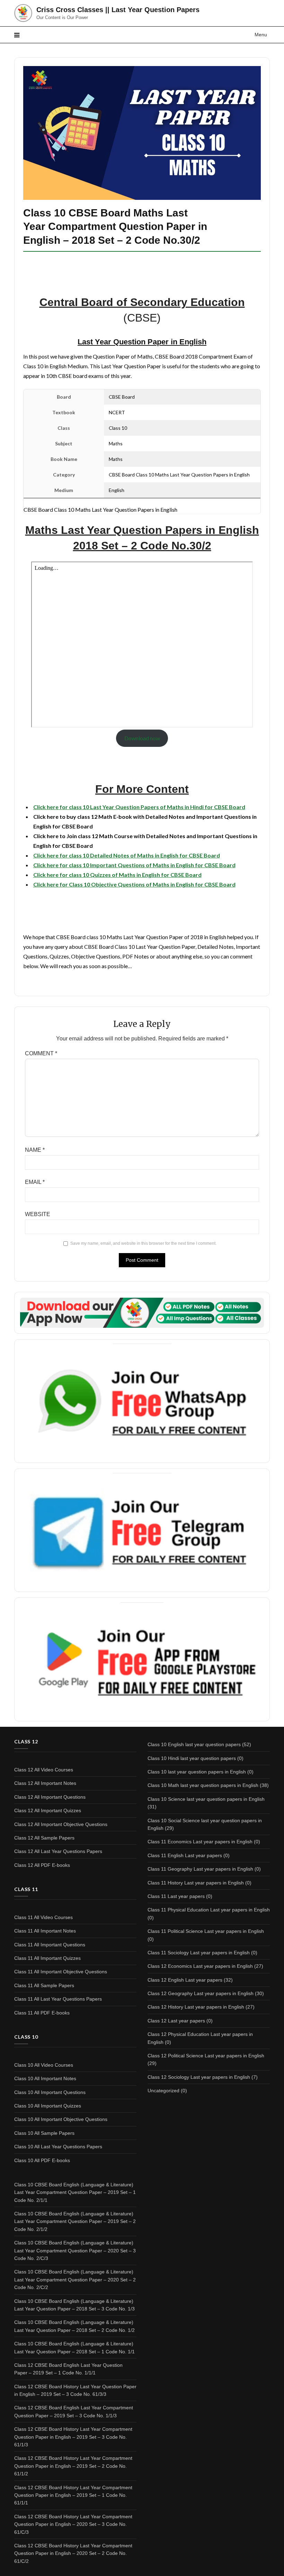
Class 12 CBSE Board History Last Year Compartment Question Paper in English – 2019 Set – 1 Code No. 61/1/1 (73, 2495)
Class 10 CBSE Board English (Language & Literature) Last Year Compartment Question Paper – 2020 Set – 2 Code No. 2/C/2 (75, 2280)
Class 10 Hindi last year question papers (192, 1758)
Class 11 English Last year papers (185, 1855)
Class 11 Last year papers (176, 1896)
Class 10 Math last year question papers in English (203, 1785)
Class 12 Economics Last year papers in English (200, 1966)
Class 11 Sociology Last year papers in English (199, 1953)
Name (35, 1150)
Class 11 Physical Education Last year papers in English (209, 1910)
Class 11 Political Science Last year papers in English (206, 1931)
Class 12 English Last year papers (185, 1980)
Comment (41, 1053)
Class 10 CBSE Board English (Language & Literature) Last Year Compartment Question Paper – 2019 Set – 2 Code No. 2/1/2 (75, 2221)
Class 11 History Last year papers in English (196, 1883)
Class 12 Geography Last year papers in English (201, 1993)
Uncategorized (163, 2091)
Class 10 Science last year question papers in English (206, 1799)
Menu (261, 35)
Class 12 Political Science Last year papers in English (206, 2056)
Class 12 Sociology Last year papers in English (199, 2077)
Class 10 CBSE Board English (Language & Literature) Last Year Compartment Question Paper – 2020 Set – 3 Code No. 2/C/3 (75, 2250)
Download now (142, 738)
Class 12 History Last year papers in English (196, 2007)
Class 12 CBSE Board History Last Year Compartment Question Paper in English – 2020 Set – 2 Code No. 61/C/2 (73, 2553)
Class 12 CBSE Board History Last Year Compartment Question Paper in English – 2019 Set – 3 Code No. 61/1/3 (73, 2437)
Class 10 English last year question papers (194, 1744)
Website (38, 1214)
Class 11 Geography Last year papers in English (200, 1869)
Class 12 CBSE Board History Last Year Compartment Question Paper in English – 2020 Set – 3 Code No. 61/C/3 (73, 2524)
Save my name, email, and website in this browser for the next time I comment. (143, 1243)
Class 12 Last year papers (176, 2021)
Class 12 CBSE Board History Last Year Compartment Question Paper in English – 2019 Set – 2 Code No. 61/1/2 (73, 2466)
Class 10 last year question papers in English (197, 1772)
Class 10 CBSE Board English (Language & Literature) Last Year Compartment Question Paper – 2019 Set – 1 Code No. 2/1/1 (75, 2192)
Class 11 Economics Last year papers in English (200, 1842)
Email (35, 1182)
